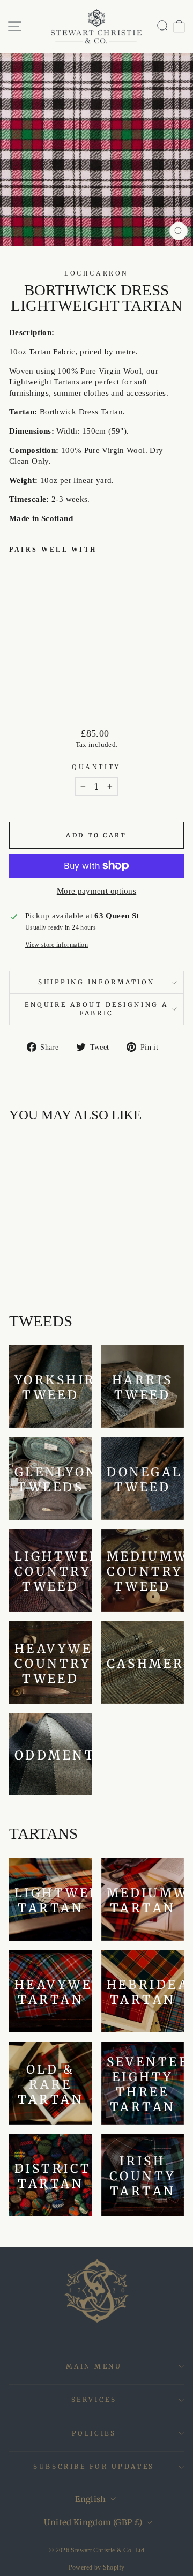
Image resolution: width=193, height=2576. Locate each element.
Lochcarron (96, 274)
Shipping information (96, 982)
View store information (57, 945)
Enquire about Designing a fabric (96, 1009)
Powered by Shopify (97, 2567)
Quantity (96, 767)
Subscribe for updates (94, 2466)
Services (94, 2399)
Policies (94, 2433)
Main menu (94, 2366)
